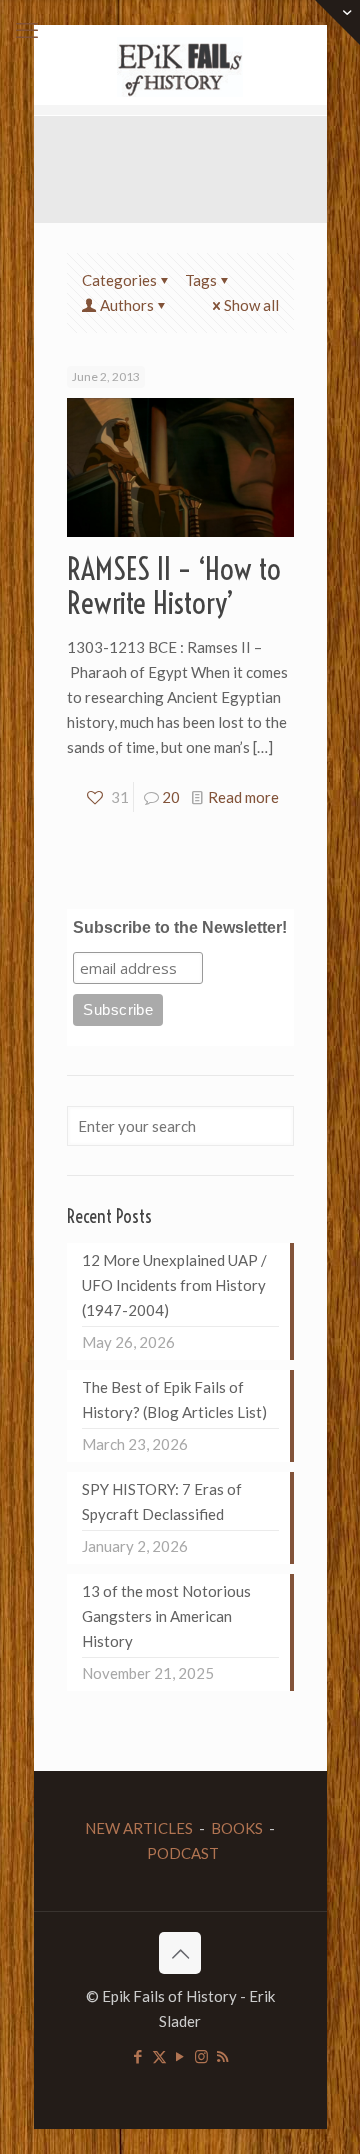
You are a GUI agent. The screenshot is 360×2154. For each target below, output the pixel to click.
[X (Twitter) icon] (159, 2056)
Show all (251, 305)
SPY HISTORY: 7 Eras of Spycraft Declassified (162, 1501)
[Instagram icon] (201, 2056)
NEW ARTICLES (139, 1828)
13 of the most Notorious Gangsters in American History (166, 1616)
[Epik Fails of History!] (180, 65)
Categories (119, 280)
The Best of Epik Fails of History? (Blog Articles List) (174, 1399)
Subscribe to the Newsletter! (180, 927)
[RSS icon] (222, 2056)
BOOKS (237, 1828)
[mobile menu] (27, 30)
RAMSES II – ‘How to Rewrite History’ (174, 586)
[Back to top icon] (180, 1953)
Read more (243, 797)
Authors (127, 305)
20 (171, 797)
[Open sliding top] (337, 22)
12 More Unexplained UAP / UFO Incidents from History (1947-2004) (174, 1285)
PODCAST (183, 1853)
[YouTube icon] (180, 2056)
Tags (201, 280)
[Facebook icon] (138, 2056)
